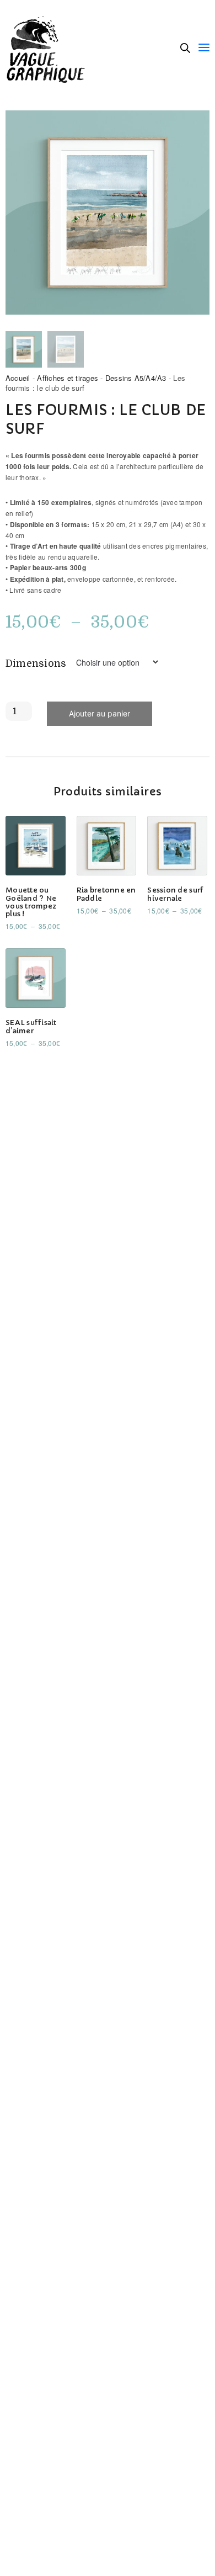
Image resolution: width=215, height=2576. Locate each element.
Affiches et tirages (68, 378)
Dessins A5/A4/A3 (136, 378)
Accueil (18, 378)
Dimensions (36, 663)
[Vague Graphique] (49, 47)
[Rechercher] (185, 48)
